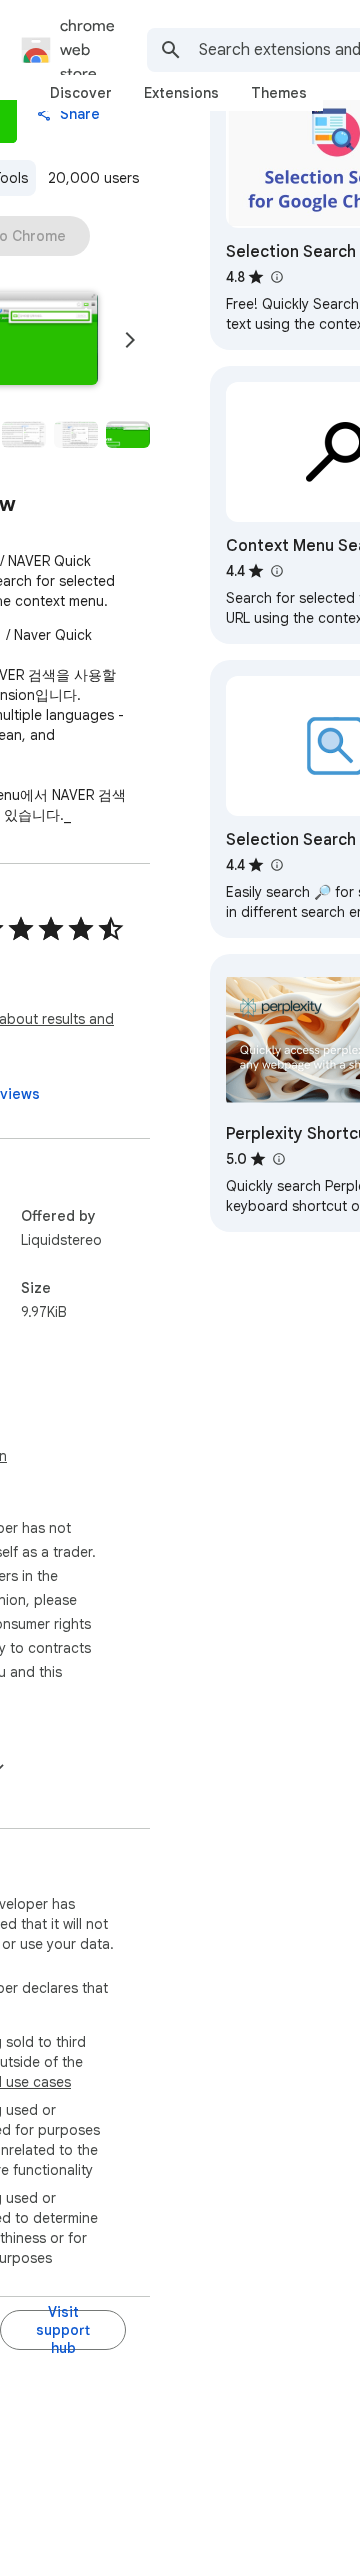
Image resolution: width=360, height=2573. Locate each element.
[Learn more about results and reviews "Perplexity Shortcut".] (278, 1159)
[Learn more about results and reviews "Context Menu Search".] (276, 571)
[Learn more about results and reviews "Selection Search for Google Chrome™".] (276, 277)
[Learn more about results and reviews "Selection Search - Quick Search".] (276, 865)
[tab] (81, 93)
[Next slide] (130, 340)
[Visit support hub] (63, 2330)
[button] (24, 435)
